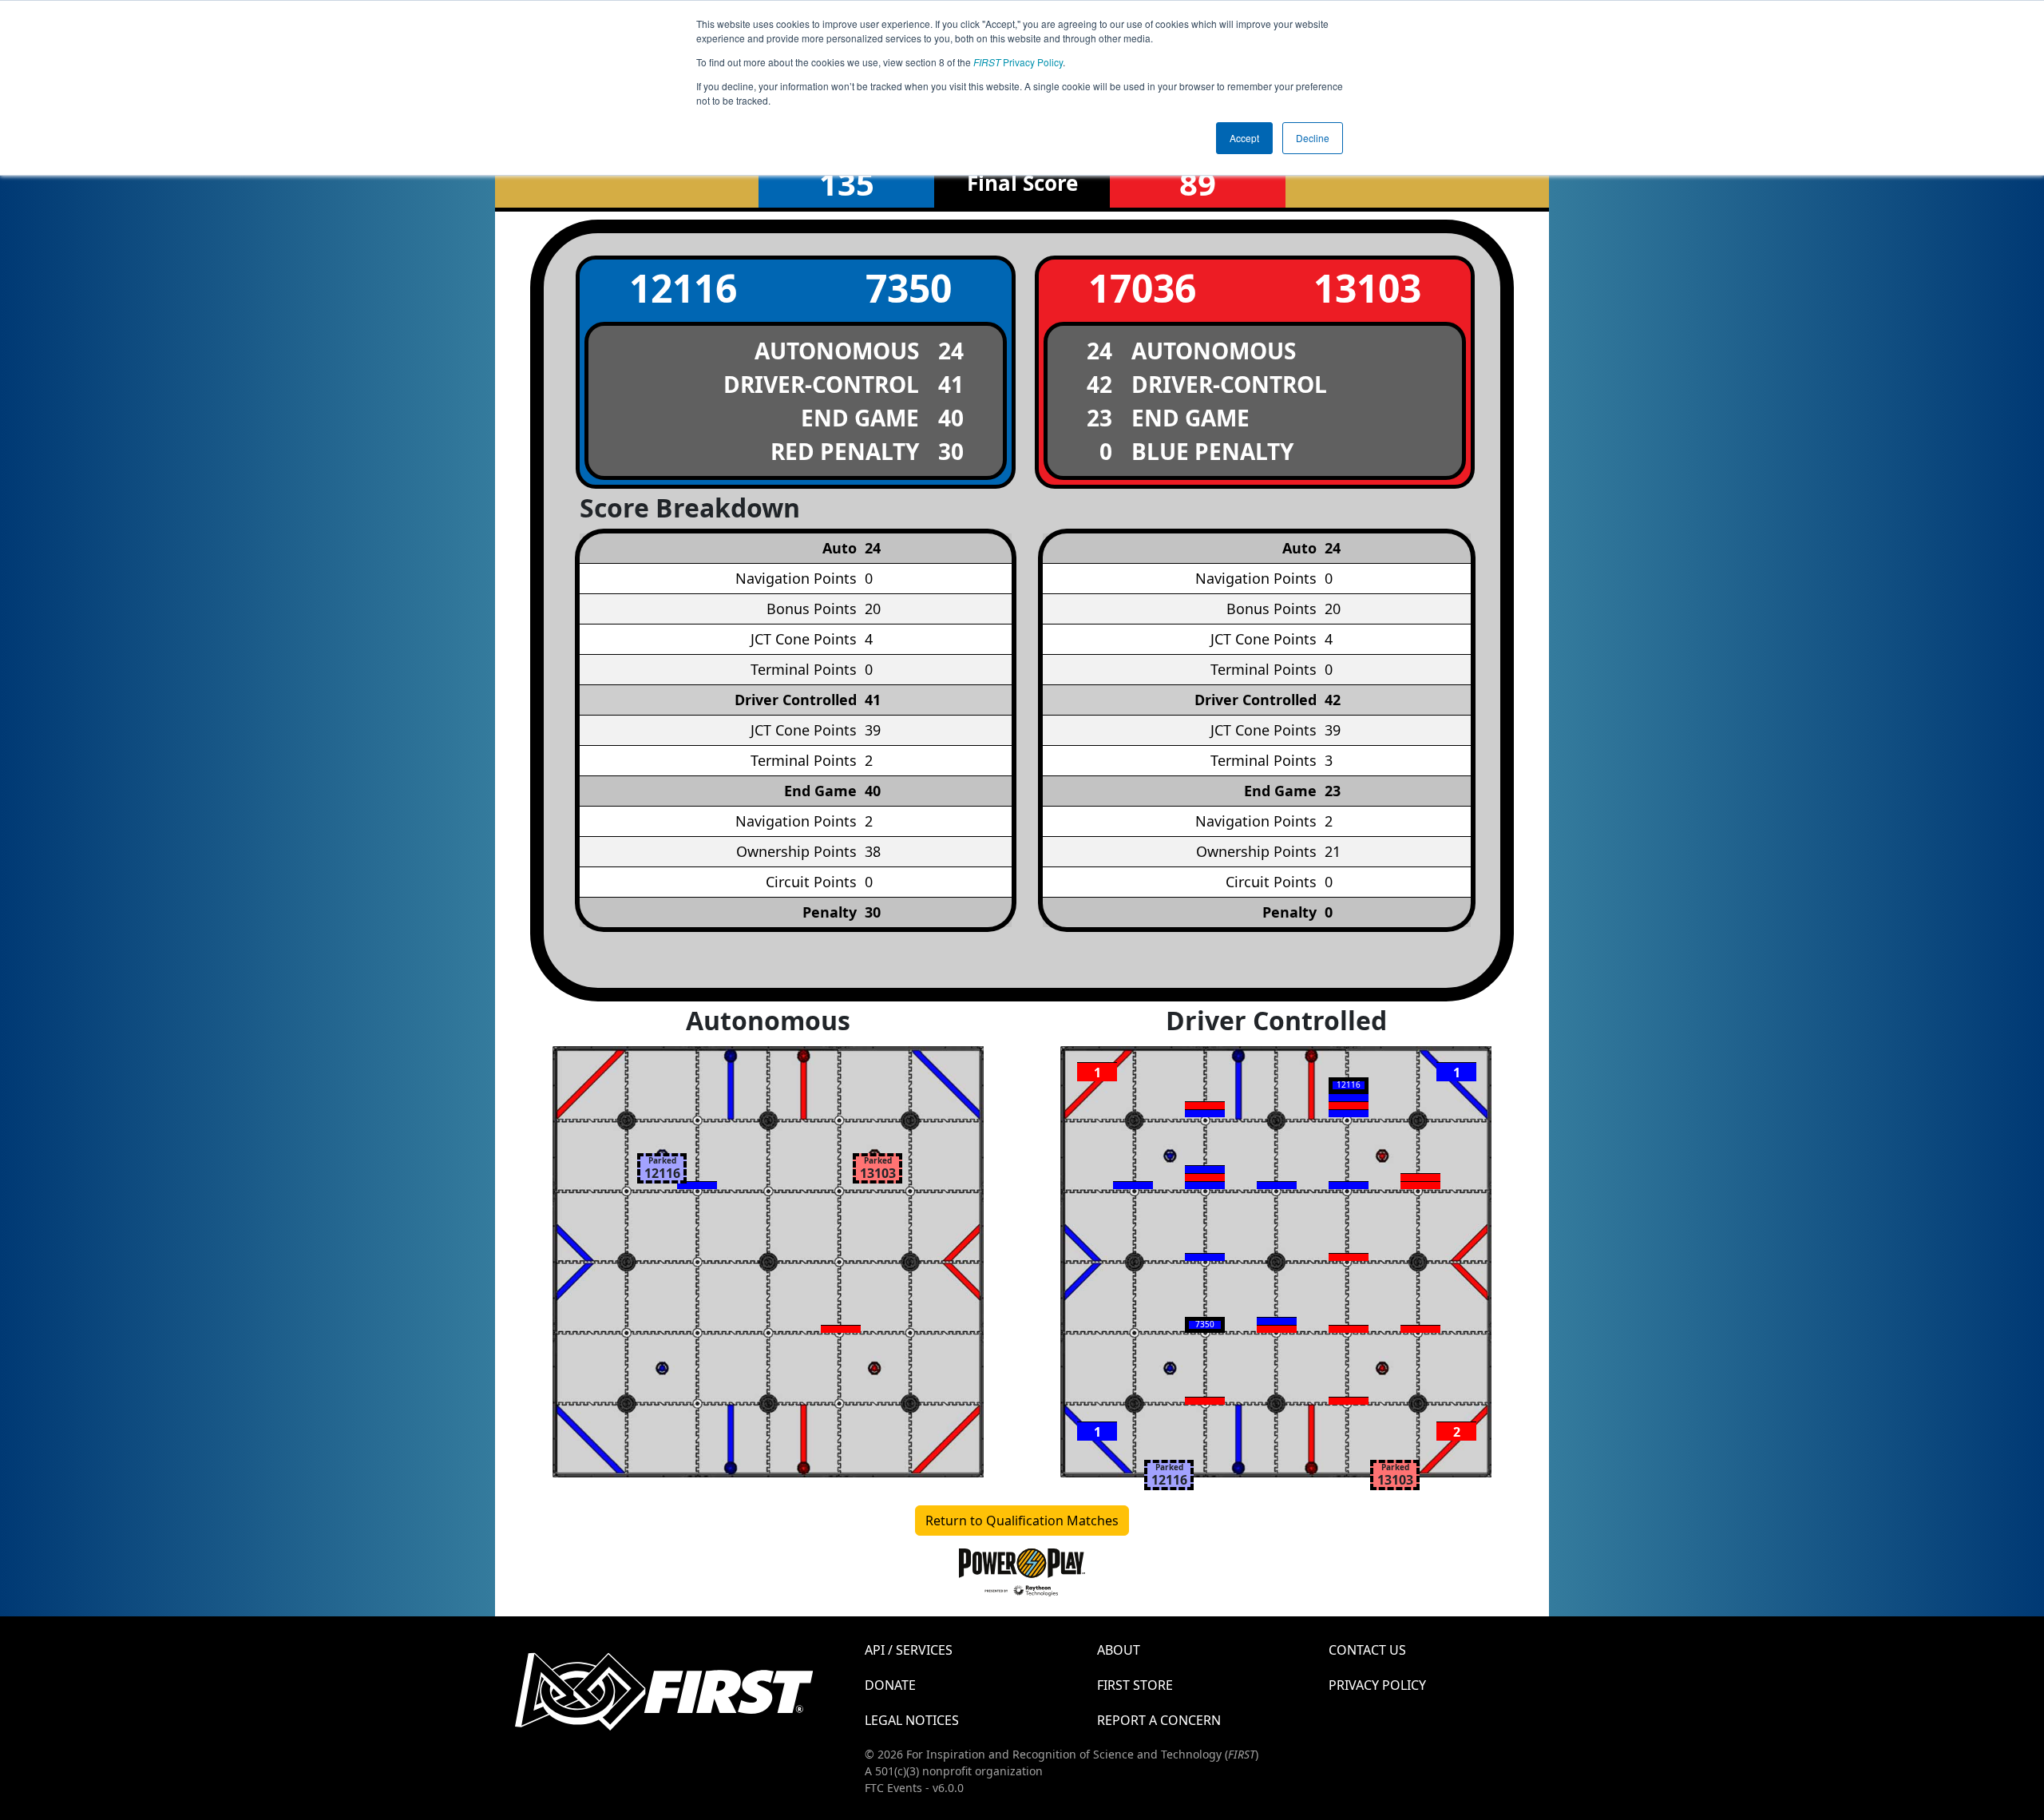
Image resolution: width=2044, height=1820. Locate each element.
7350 (909, 288)
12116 (683, 288)
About (1119, 1650)
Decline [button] (1313, 138)
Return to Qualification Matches (1022, 1521)
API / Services (909, 1650)
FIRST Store (1135, 1685)
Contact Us (1367, 1650)
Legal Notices (912, 1720)
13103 (1367, 288)
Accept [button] (1244, 138)
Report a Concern (1159, 1720)
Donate (890, 1685)
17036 (1142, 288)
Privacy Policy (1018, 62)
